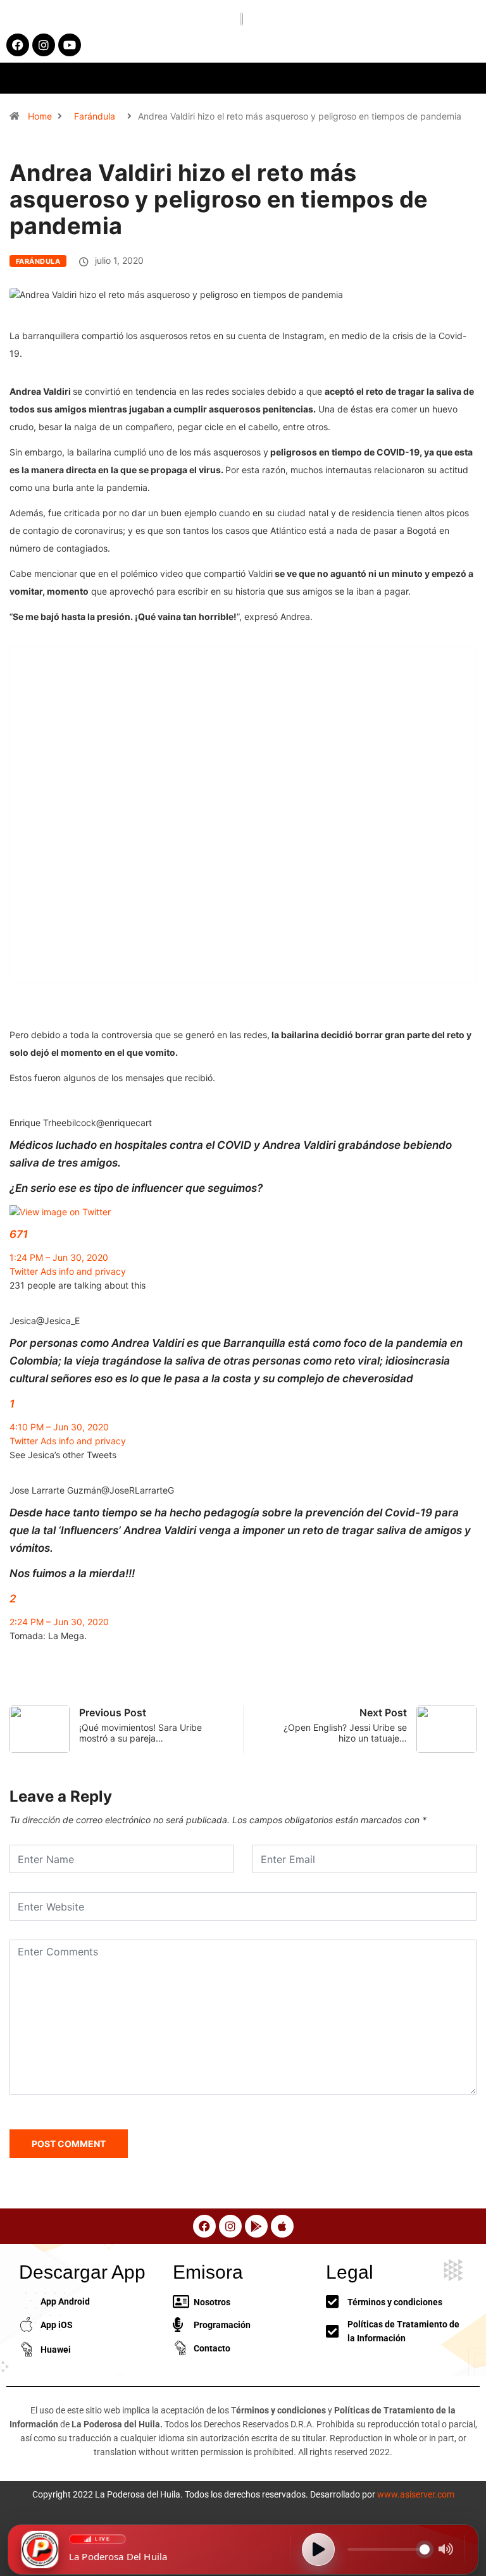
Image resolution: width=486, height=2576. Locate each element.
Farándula (95, 116)
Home (40, 116)
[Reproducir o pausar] (318, 2549)
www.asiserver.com (416, 2494)
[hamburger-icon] (392, 78)
